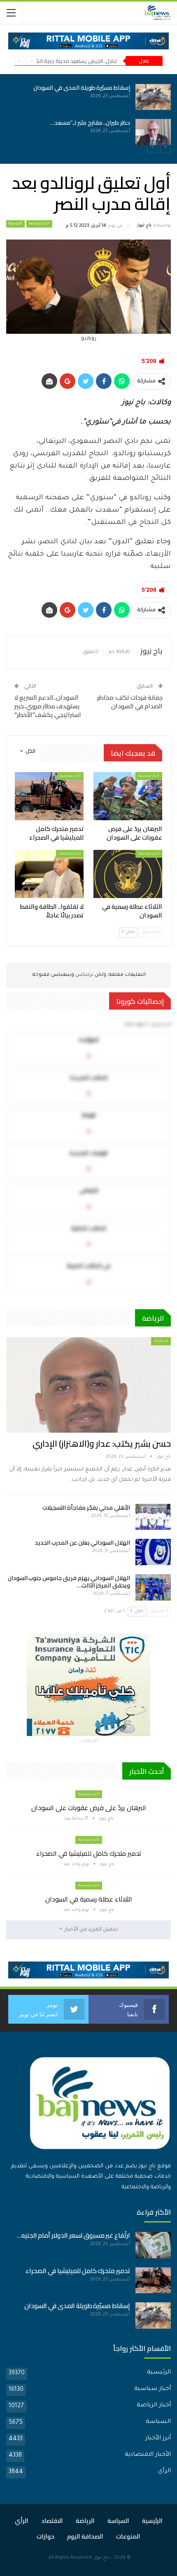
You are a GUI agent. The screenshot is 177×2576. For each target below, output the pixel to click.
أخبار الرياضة (39, 224)
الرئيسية (15, 224)
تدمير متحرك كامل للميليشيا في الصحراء (89, 1853)
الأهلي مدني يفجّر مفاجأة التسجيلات (86, 1508)
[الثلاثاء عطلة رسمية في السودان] (128, 874)
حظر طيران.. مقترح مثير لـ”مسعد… (133, 123)
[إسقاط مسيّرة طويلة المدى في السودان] (153, 2315)
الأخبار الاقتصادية (148, 2455)
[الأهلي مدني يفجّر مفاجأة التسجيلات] (153, 1517)
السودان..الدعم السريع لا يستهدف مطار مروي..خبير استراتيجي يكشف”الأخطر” (48, 706)
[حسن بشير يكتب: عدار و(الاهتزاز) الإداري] (88, 1385)
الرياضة (85, 2521)
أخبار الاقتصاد (70, 854)
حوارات (45, 2536)
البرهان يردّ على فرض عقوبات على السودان (89, 1808)
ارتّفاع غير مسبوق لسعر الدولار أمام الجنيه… (73, 2235)
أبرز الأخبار (158, 2439)
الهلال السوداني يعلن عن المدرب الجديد (83, 1543)
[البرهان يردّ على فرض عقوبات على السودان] (21, 97)
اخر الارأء (161, 1341)
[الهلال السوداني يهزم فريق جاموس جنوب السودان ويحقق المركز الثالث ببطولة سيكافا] (153, 1587)
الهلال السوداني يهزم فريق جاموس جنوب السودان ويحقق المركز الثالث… (69, 1582)
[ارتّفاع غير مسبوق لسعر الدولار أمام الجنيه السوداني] (153, 2245)
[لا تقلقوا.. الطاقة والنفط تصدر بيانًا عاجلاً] (49, 874)
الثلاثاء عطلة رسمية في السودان (89, 1899)
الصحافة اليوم (85, 2536)
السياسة (158, 2422)
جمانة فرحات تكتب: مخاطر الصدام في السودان (130, 702)
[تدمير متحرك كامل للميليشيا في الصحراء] (21, 132)
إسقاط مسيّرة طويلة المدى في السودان (125, 88)
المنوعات (128, 2536)
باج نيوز (102, 2558)
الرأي (164, 2471)
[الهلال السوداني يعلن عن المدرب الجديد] (153, 1552)
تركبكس (84, 975)
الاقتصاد (52, 2521)
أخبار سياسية (149, 776)
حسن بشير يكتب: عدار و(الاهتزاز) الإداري (102, 1444)
